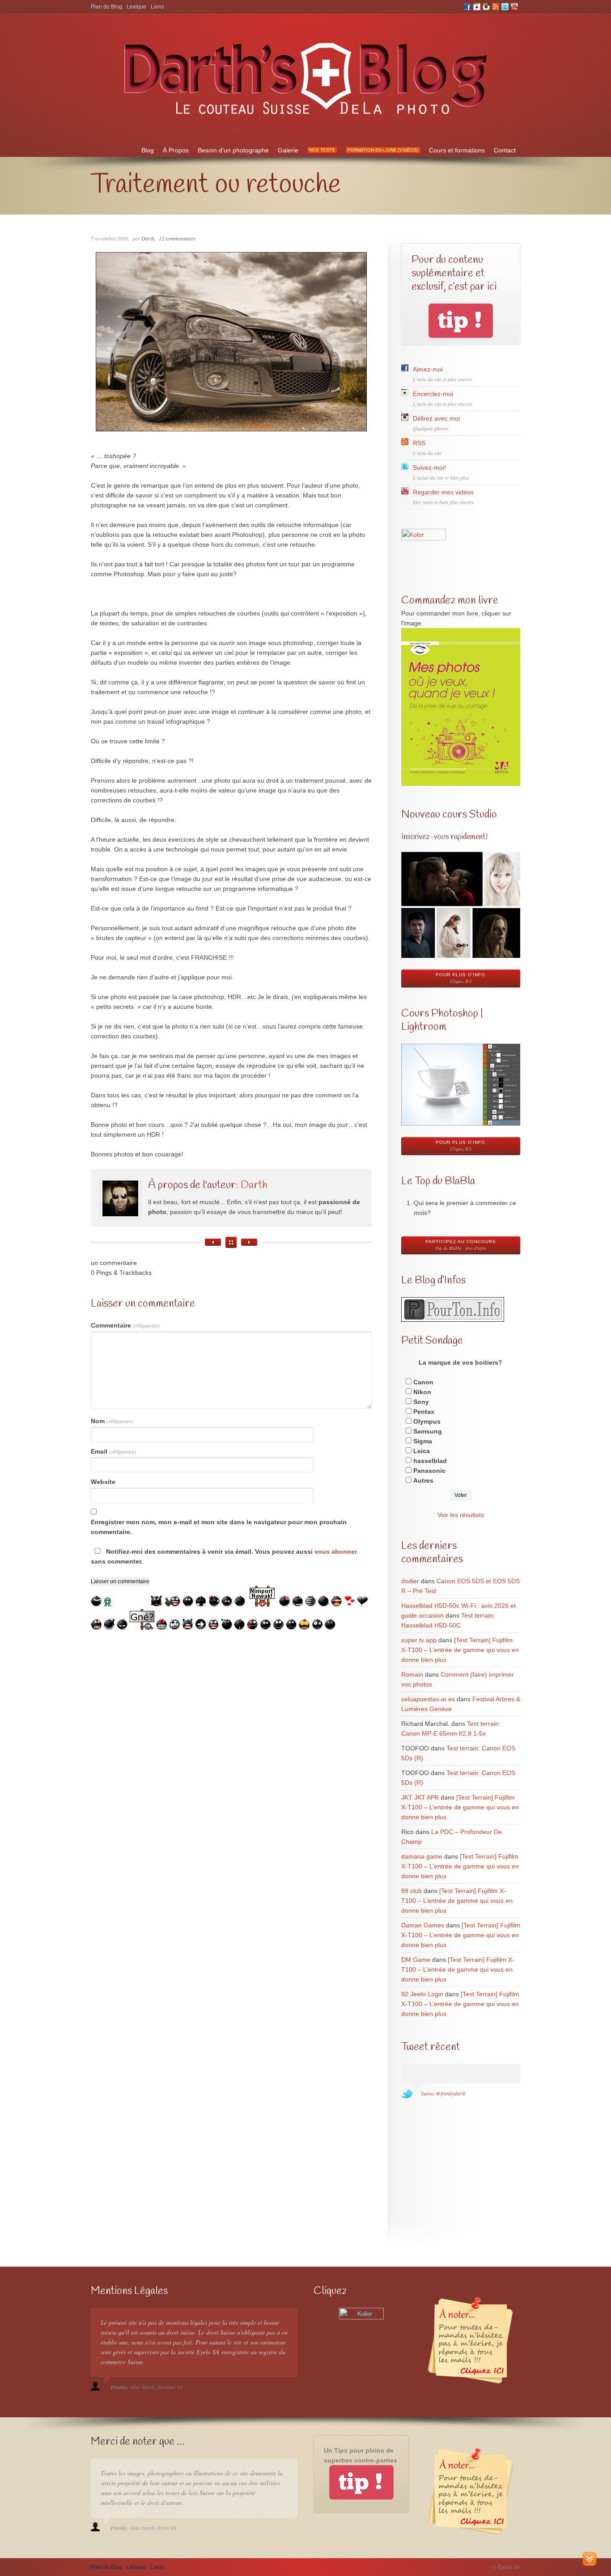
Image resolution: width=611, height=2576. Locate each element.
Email (113, 1451)
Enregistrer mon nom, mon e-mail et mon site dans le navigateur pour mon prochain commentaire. (219, 1527)
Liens (157, 7)
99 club (412, 1891)
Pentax (424, 1412)
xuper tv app (419, 1640)
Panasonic (429, 1471)
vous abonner (336, 1552)
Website (103, 1482)
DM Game (416, 1960)
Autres (423, 1480)
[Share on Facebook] (8, 671)
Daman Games (423, 1925)
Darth (148, 238)
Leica (422, 1451)
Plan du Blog (106, 7)
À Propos (176, 150)
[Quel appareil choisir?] (249, 1242)
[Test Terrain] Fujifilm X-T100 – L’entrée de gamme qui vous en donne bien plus (460, 1650)
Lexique (136, 7)
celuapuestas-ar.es (428, 1699)
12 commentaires (177, 238)
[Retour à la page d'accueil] (305, 120)
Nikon (422, 1392)
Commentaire (125, 1325)
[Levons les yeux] (213, 1242)
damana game (422, 1856)
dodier (410, 1581)
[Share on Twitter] (8, 653)
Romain (412, 1674)
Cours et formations (457, 150)
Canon (423, 1382)
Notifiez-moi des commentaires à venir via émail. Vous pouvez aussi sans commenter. (224, 1556)
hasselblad (430, 1461)
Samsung (428, 1431)
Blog (148, 150)
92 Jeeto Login (422, 1994)
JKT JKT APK (420, 1797)
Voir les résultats (461, 1515)
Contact (505, 150)
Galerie (288, 150)
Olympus (427, 1421)
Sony (421, 1402)
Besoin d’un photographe (233, 150)
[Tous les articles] (231, 1242)
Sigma (423, 1441)
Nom (112, 1421)
